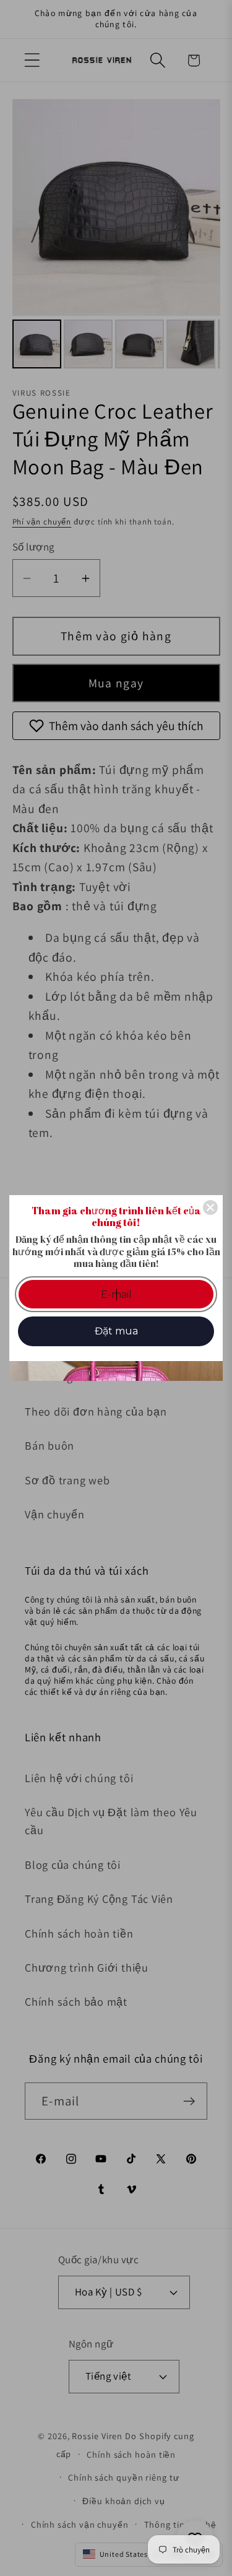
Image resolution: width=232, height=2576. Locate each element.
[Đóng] (210, 1207)
